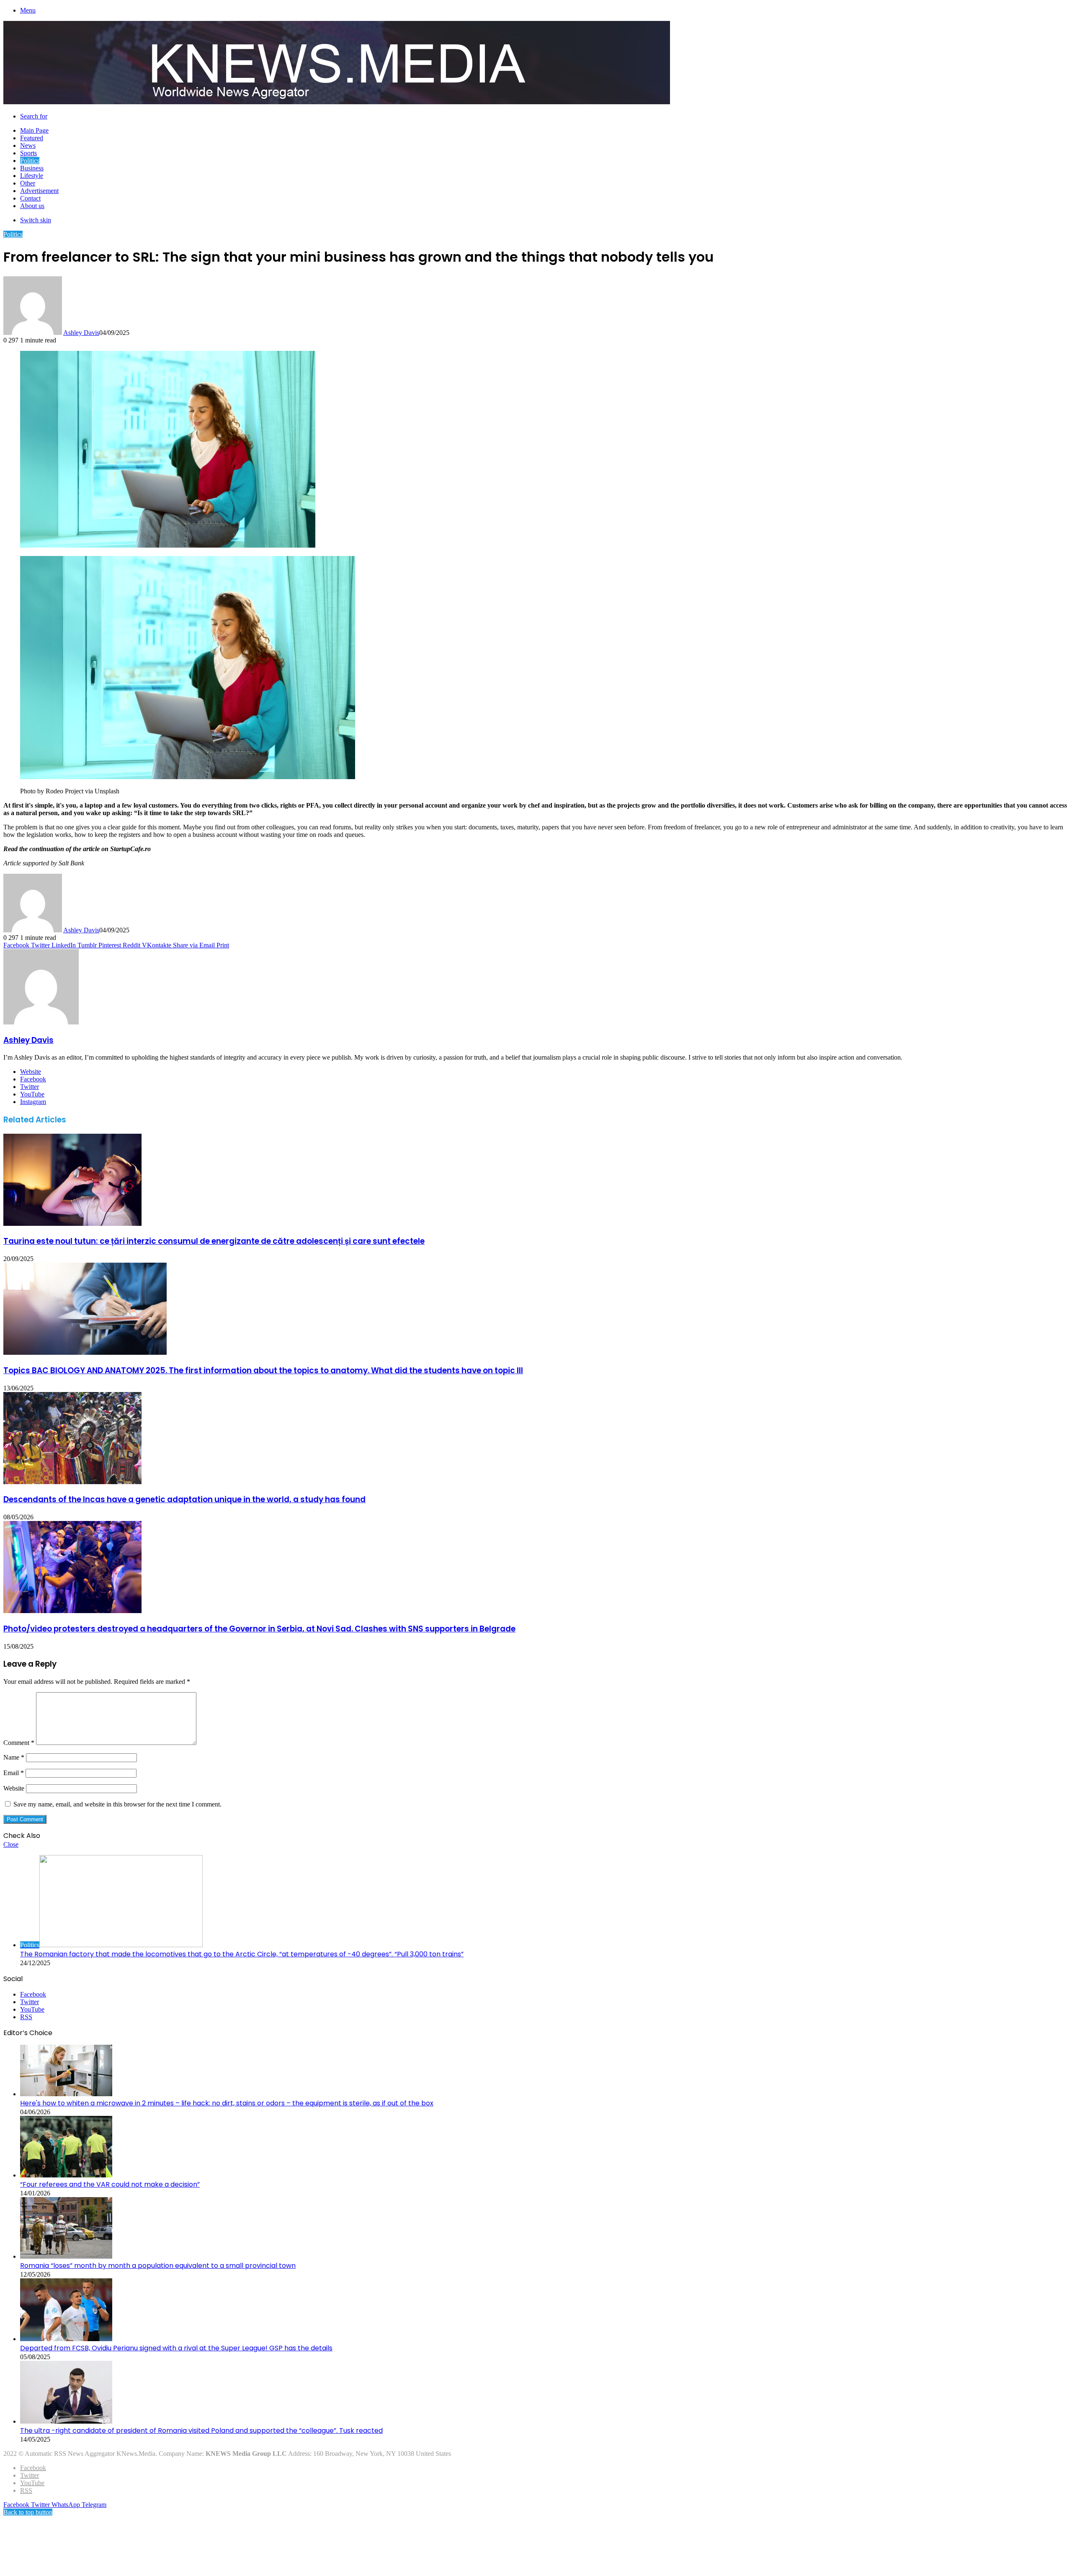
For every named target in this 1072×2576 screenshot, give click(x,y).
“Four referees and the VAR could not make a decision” (110, 2184)
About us (32, 206)
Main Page (34, 130)
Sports (28, 153)
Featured (32, 138)
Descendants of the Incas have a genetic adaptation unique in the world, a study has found (184, 1499)
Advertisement (39, 191)
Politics (30, 161)
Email (14, 1773)
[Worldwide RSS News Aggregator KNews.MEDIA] (337, 102)
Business (32, 168)
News (28, 145)
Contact (30, 198)
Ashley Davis (81, 333)
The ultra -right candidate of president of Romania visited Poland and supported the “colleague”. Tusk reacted (201, 2431)
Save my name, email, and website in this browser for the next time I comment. (117, 1804)
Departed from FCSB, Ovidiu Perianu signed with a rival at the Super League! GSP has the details (176, 2348)
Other (28, 183)
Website (14, 1788)
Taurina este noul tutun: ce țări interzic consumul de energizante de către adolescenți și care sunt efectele (214, 1241)
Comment (19, 1743)
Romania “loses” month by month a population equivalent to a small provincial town (158, 2266)
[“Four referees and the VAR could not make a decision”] (66, 2175)
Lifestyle (32, 176)
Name (14, 1757)
